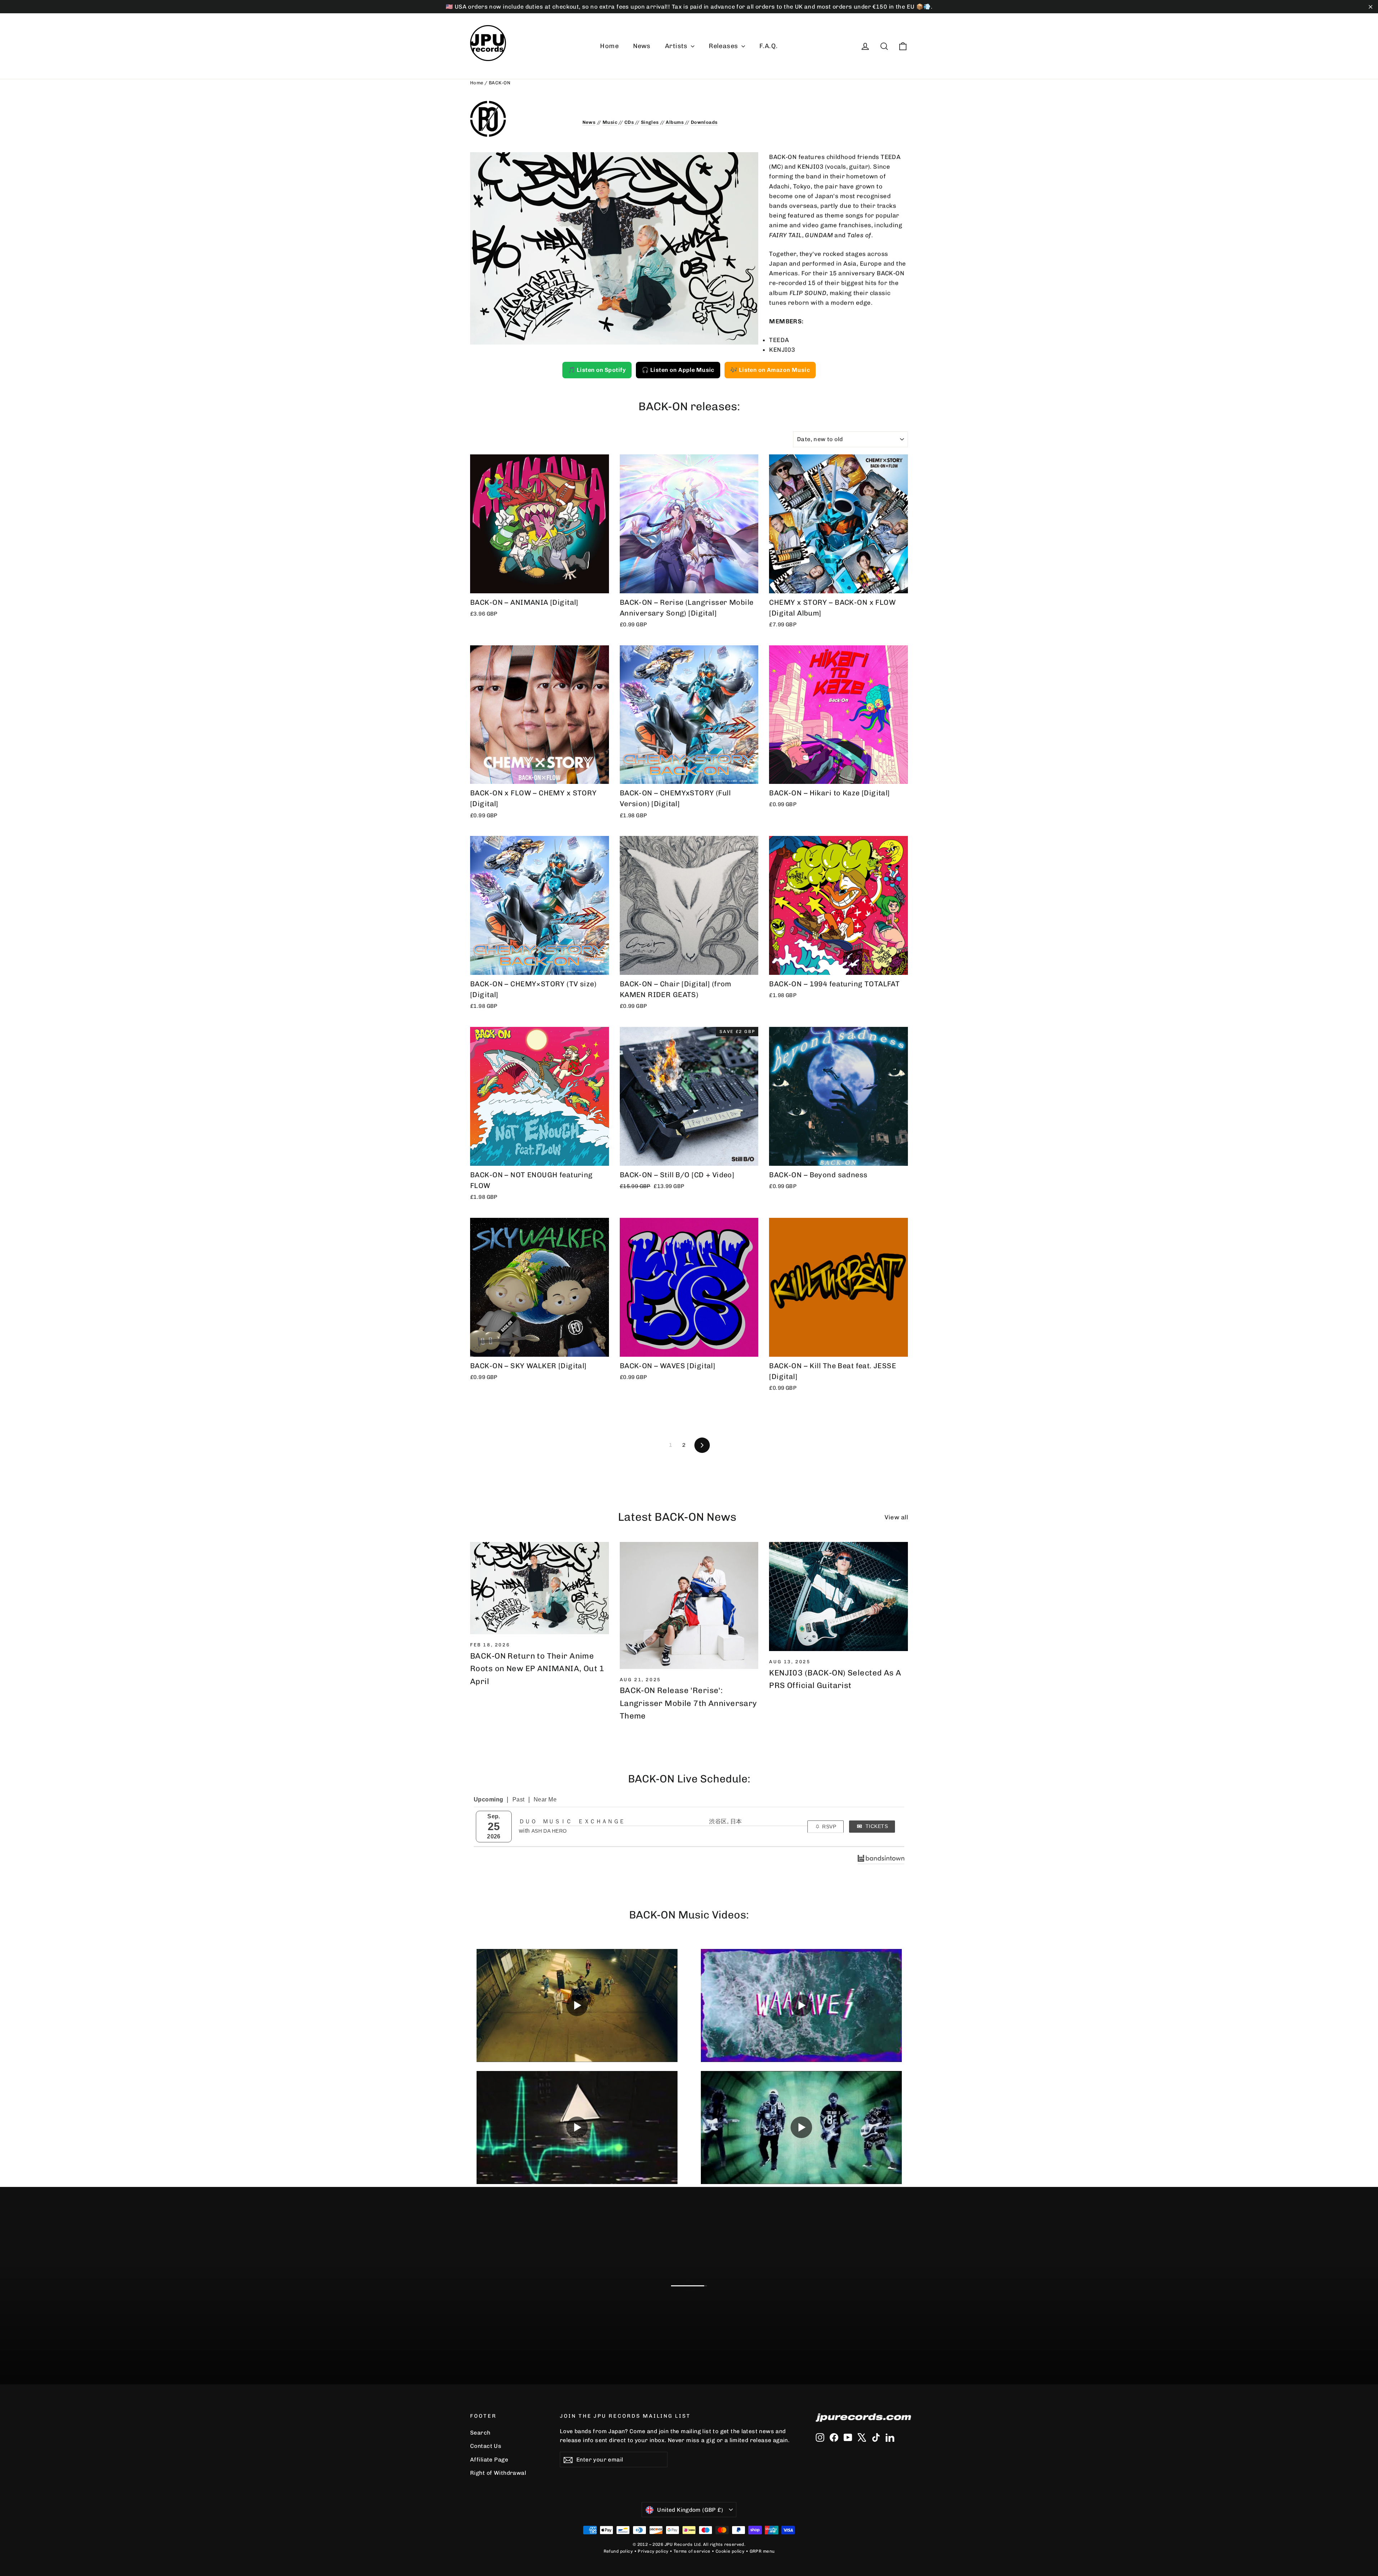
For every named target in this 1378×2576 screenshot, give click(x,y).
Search (480, 2433)
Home (609, 46)
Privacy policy (653, 2551)
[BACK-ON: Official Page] (521, 119)
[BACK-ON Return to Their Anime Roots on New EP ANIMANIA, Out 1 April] (540, 1588)
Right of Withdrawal (498, 2473)
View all (896, 1517)
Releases (724, 46)
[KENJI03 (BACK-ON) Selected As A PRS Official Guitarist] (838, 1597)
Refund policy (618, 2551)
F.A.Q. (769, 46)
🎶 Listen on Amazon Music (770, 370)
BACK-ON (500, 83)
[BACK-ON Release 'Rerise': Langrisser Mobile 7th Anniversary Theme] (689, 1605)
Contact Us (486, 2446)
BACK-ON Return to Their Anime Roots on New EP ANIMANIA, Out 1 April (537, 1668)
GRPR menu (762, 2551)
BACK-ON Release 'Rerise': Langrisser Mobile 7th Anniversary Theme (688, 1703)
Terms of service (692, 2551)
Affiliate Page (489, 2460)
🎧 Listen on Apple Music (678, 370)
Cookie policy (730, 2551)
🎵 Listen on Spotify (597, 370)
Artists (677, 46)
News (642, 46)
